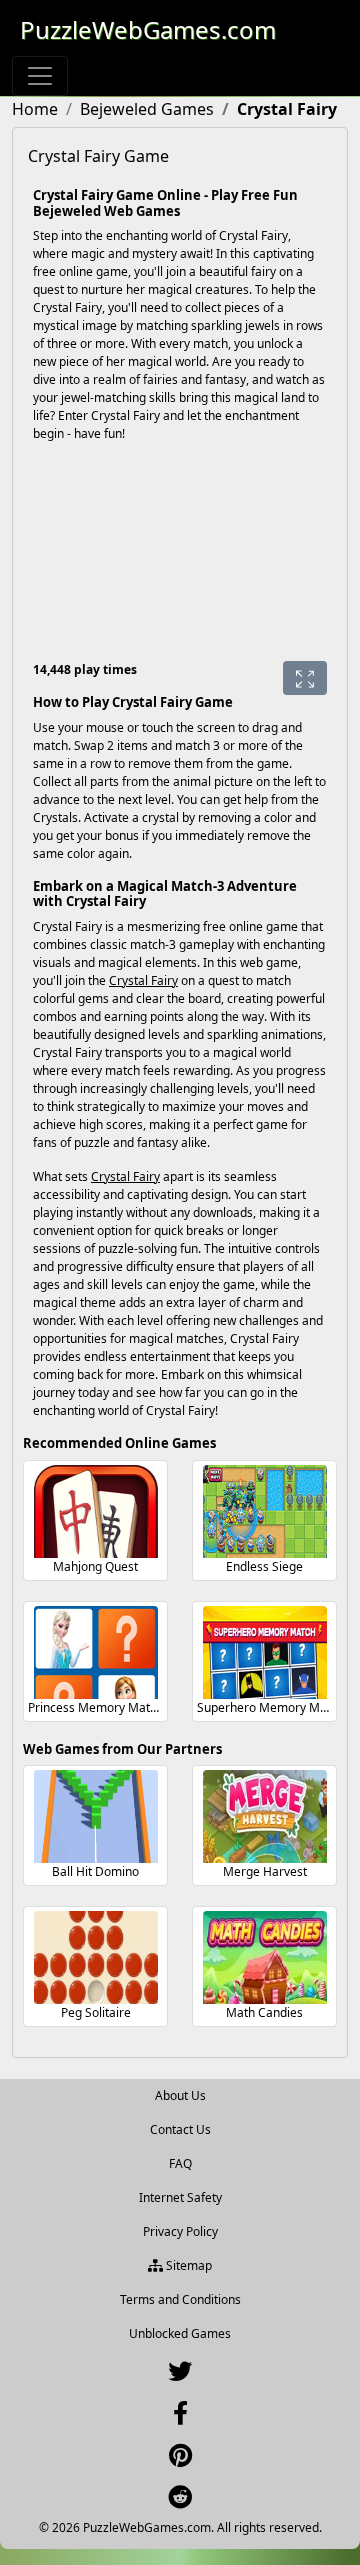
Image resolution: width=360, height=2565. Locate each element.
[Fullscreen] (305, 678)
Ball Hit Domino (95, 1871)
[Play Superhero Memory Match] (265, 1652)
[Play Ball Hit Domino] (96, 1816)
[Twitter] (180, 2375)
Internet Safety (180, 2197)
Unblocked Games (180, 2333)
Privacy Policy (180, 2231)
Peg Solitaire (96, 2012)
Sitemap (187, 2265)
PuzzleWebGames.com (148, 29)
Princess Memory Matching (104, 1707)
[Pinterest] (180, 2459)
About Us (180, 2095)
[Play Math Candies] (265, 1957)
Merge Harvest (265, 1871)
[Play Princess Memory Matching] (96, 1652)
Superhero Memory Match (270, 1707)
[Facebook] (180, 2417)
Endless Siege (264, 1566)
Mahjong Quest (95, 1566)
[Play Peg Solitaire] (96, 1957)
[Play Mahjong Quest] (96, 1511)
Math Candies (264, 2012)
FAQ (180, 2163)
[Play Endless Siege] (265, 1511)
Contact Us (180, 2129)
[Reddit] (180, 2501)
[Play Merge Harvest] (265, 1816)
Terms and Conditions (180, 2299)
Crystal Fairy (143, 980)
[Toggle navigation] (40, 76)
